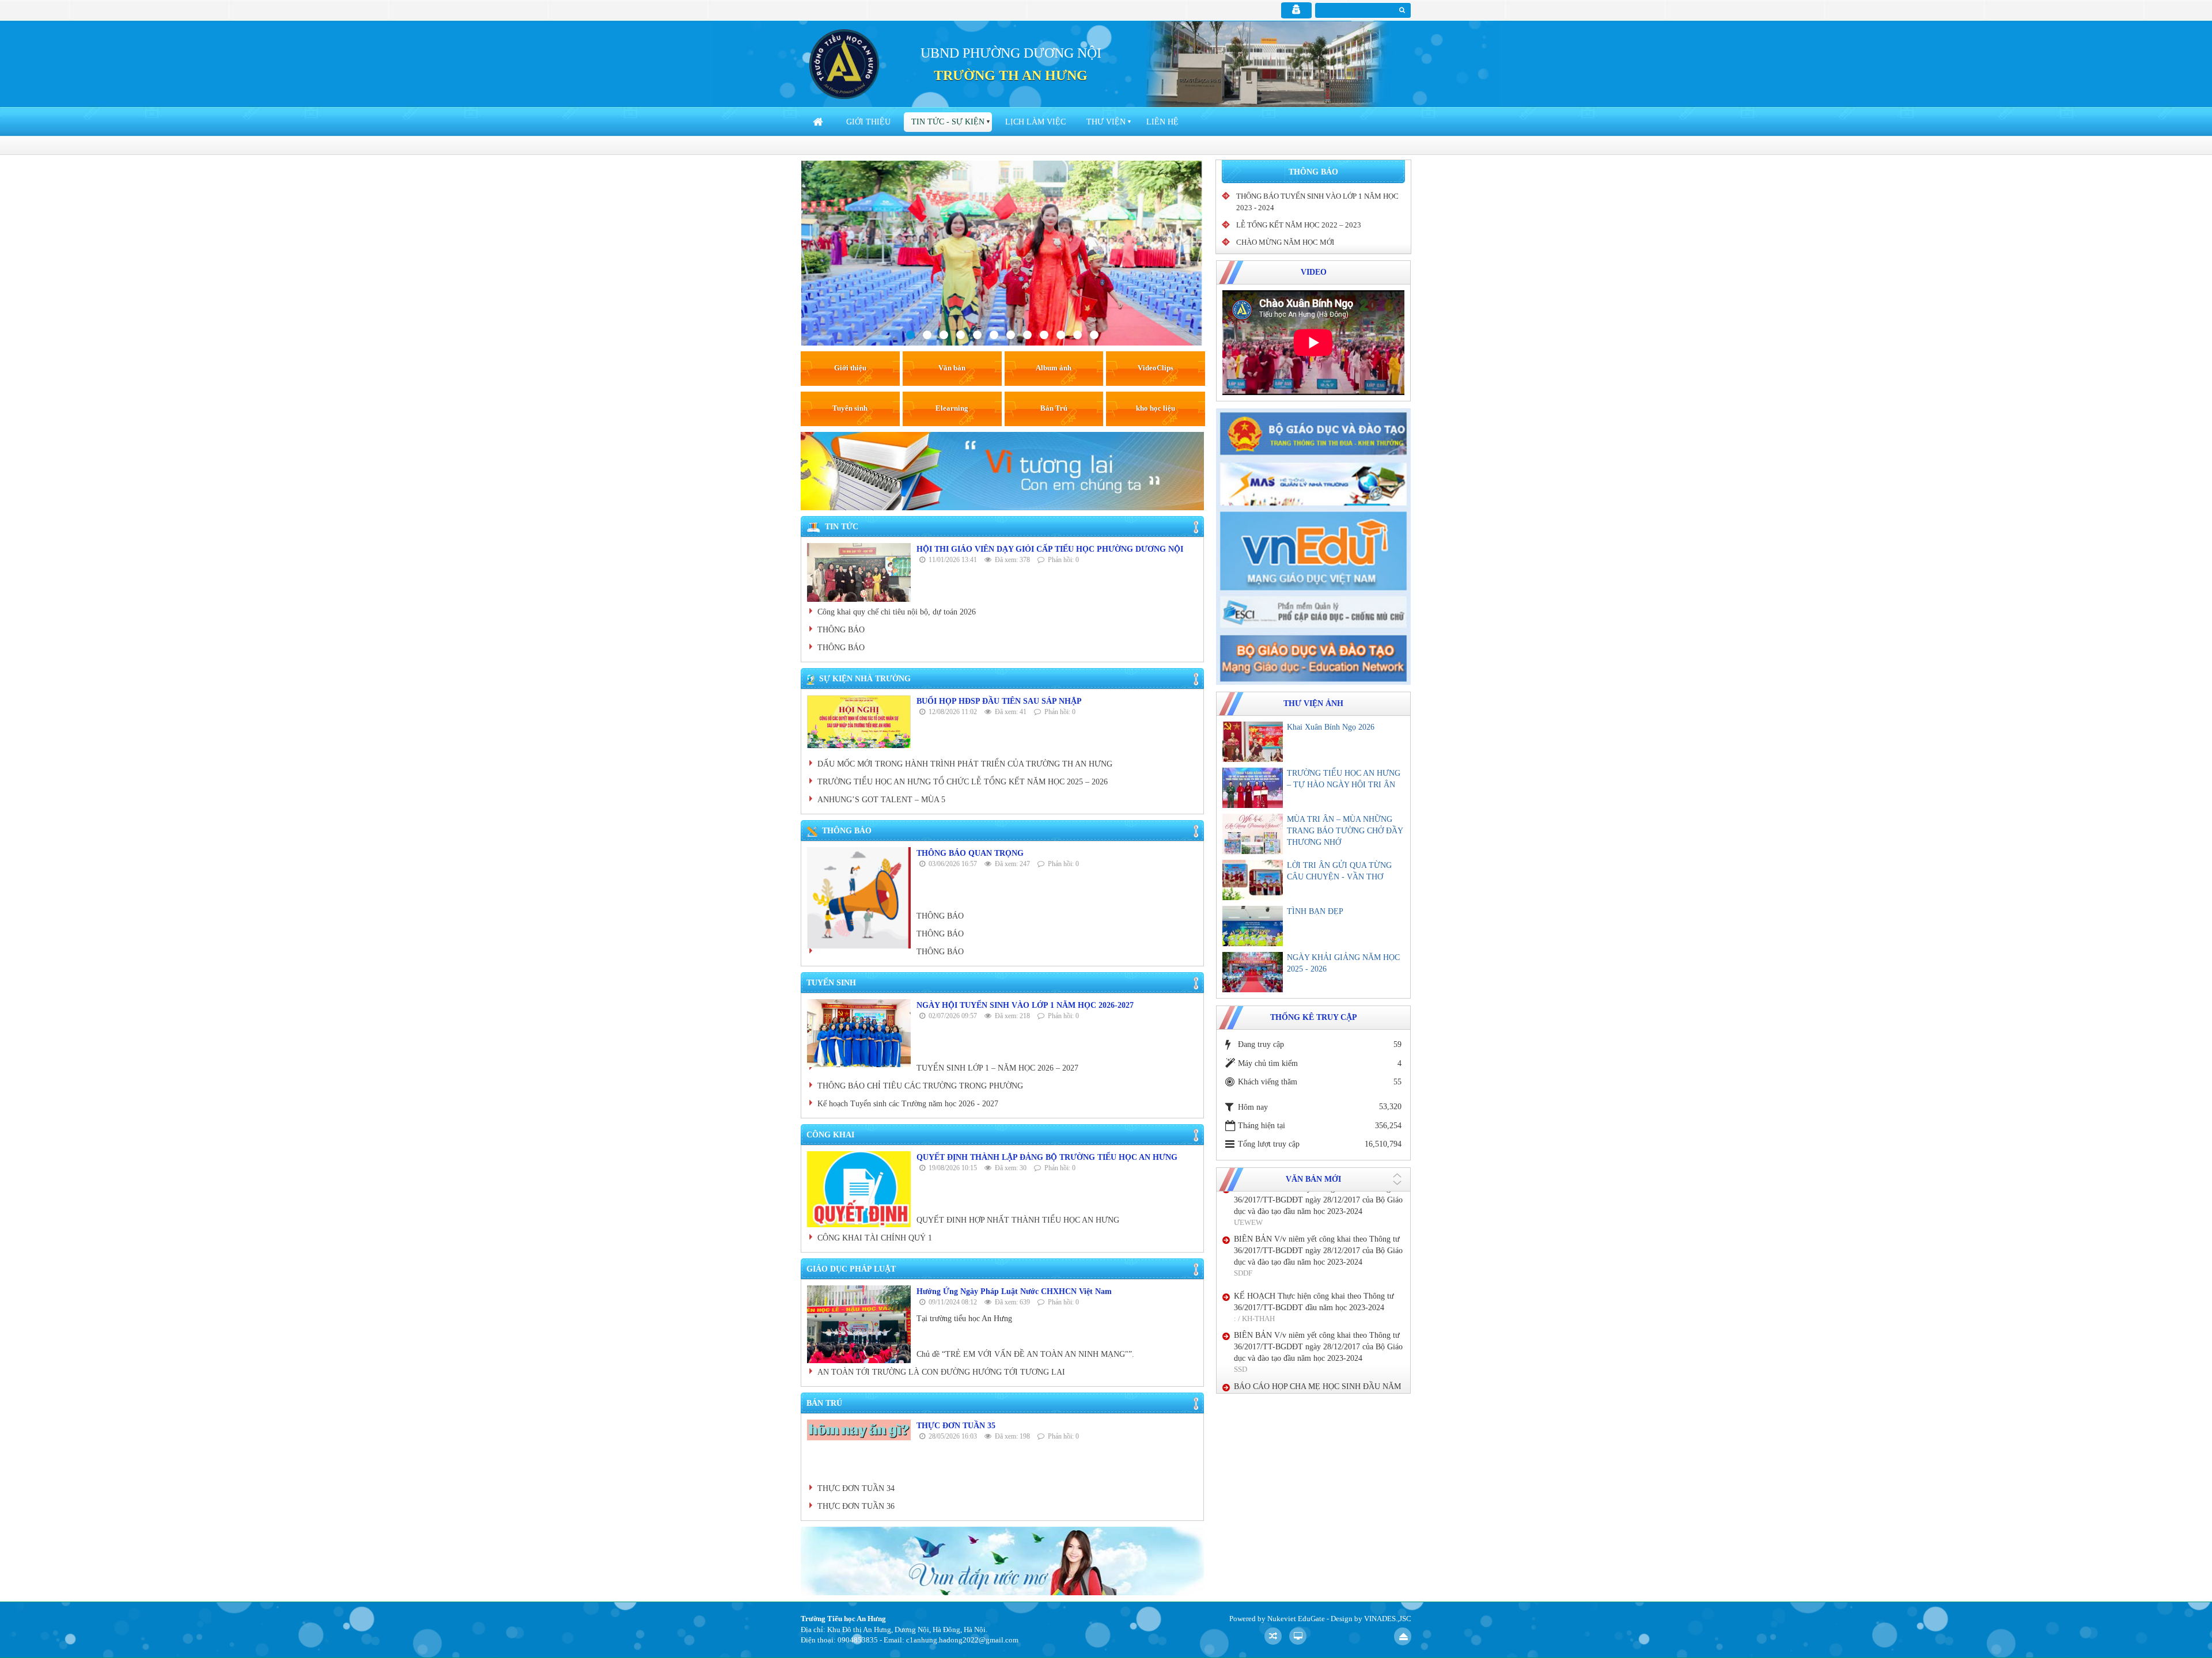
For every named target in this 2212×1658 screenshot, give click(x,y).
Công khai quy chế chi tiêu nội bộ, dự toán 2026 (897, 612)
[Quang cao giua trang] (1002, 470)
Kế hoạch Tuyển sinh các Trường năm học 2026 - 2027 (908, 1104)
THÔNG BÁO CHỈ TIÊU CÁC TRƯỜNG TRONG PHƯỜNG (920, 1086)
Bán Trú (1054, 408)
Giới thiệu (868, 122)
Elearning (952, 408)
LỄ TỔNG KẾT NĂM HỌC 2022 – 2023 (1299, 225)
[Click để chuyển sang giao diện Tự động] (1273, 1636)
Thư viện (1106, 122)
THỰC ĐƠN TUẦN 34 (856, 1488)
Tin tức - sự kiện (948, 122)
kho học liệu (1156, 408)
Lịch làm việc (1035, 122)
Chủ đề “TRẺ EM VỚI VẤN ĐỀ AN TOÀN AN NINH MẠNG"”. (1025, 1354)
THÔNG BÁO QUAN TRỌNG (970, 853)
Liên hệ (1162, 122)
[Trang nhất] (819, 122)
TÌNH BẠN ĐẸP (1315, 911)
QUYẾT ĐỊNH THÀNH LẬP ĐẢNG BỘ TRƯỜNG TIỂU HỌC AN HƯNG (1047, 1157)
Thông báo (1313, 172)
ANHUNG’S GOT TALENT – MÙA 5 (881, 800)
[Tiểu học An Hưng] (844, 64)
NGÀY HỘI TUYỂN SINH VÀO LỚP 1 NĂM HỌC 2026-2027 (1025, 1005)
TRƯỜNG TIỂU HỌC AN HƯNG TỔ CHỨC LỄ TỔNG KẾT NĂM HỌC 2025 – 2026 (963, 782)
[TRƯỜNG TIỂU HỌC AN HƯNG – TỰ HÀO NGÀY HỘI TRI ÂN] (1253, 788)
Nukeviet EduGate (1296, 1619)
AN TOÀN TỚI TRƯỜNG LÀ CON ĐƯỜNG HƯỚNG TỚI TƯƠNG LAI (941, 1372)
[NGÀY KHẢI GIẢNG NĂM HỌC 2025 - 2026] (1253, 972)
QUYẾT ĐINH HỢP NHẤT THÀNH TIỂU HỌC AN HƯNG (1018, 1220)
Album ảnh (1054, 368)
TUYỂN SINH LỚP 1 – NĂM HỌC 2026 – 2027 (997, 1068)
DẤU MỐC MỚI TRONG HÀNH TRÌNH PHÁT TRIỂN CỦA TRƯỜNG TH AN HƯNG (965, 764)
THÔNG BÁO (841, 630)
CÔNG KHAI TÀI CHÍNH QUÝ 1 (875, 1238)
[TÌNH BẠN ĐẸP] (1253, 926)
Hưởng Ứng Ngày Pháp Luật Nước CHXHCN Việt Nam (1014, 1291)
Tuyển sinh (850, 408)
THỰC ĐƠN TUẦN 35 (956, 1426)
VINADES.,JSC (1388, 1619)
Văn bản (952, 368)
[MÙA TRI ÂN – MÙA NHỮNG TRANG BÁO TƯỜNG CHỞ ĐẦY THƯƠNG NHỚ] (1253, 834)
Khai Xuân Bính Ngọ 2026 (1331, 727)
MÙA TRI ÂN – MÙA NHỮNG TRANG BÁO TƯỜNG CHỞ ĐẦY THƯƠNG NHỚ (1345, 831)
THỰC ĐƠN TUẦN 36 (856, 1506)
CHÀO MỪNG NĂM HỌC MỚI (1285, 242)
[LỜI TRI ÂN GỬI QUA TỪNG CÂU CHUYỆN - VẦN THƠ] (1253, 880)
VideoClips (1156, 368)
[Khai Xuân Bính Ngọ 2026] (1253, 742)
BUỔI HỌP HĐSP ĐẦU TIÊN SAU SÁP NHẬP (999, 701)
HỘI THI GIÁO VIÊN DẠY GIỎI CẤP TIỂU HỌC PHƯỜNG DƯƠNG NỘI (1050, 549)
